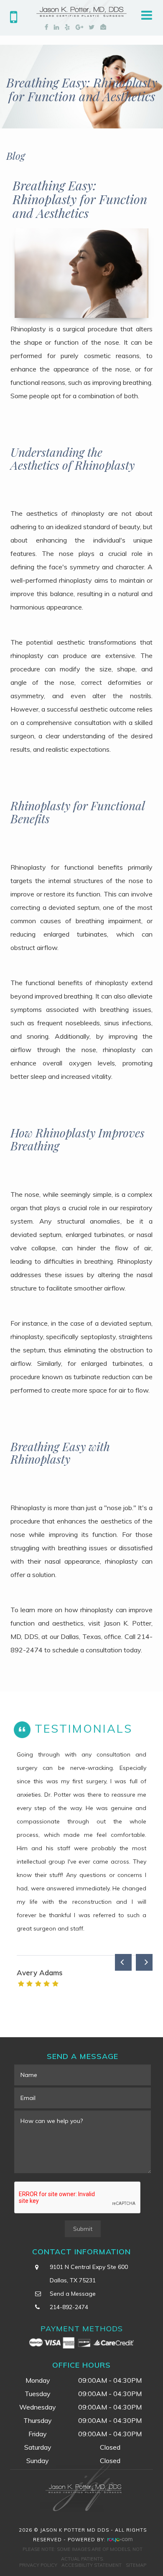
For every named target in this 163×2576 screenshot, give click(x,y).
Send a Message (73, 2294)
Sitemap (136, 2565)
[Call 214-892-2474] (14, 20)
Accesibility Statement (92, 2565)
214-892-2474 (69, 2307)
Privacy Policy (38, 2565)
